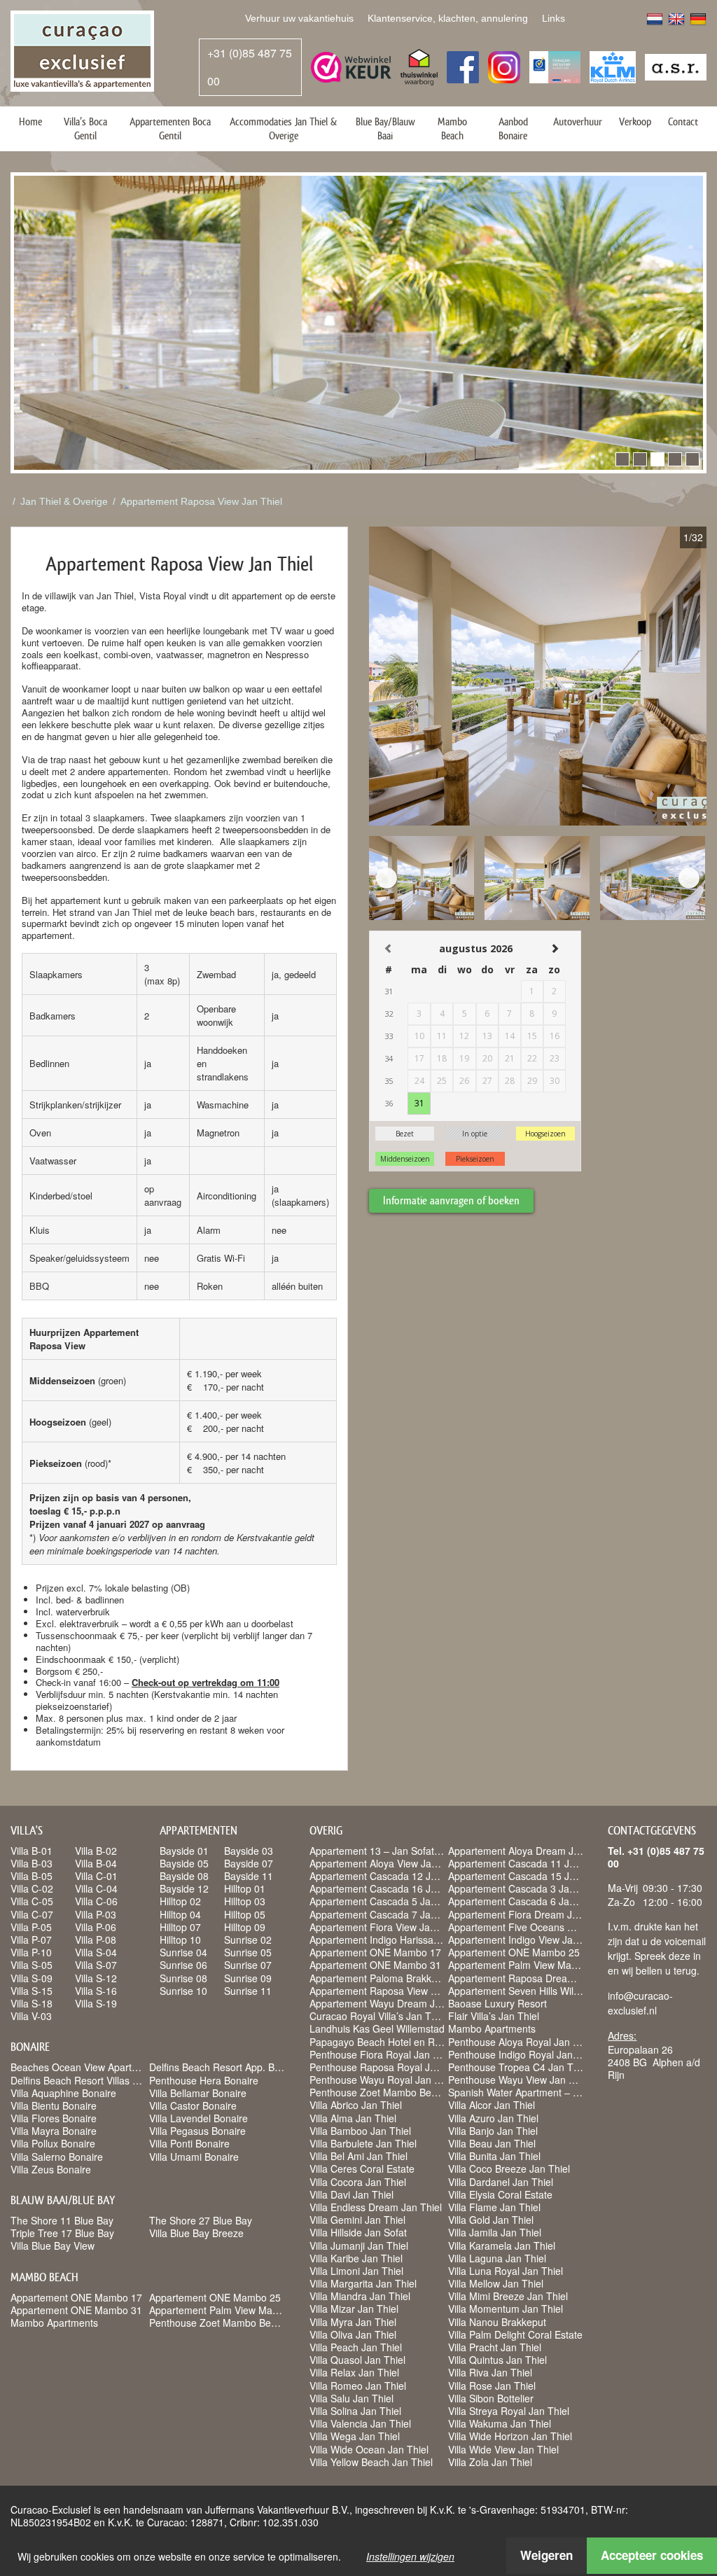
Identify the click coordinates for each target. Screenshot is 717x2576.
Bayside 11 (249, 1876)
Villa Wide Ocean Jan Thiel (369, 2449)
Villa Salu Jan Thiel (351, 2398)
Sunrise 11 (248, 1991)
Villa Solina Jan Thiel (355, 2411)
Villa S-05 (32, 1965)
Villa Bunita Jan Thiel (494, 2156)
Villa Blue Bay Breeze (196, 2233)
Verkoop (635, 121)
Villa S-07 (96, 1965)
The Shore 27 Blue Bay (201, 2220)
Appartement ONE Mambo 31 (76, 2310)
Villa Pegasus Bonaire (197, 2131)
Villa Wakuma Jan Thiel (500, 2423)
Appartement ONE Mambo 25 (215, 2297)
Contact (683, 121)
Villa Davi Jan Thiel (351, 2194)
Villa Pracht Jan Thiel (495, 2347)
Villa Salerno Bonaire (57, 2157)
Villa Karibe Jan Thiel (356, 2258)
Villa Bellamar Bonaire (198, 2093)
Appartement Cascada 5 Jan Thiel (385, 1901)
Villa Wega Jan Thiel (355, 2436)
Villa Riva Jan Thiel (490, 2372)
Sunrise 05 (248, 1952)
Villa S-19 (96, 2003)
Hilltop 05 (245, 1914)
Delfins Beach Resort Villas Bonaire (89, 2080)
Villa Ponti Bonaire (189, 2143)
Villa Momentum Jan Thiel (506, 2309)
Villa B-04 (96, 1863)
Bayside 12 (184, 1888)
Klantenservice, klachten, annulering (448, 18)
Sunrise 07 (248, 1965)
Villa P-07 (31, 1940)
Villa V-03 (31, 2016)
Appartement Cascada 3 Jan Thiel (524, 1888)
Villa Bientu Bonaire (54, 2105)
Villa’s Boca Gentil (85, 128)
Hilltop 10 (180, 1940)
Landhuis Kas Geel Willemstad (377, 2028)
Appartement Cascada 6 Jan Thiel (524, 1901)
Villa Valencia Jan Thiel (360, 2423)
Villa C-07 (32, 1914)
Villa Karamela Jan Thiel (502, 2246)
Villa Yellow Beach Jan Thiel (371, 2462)
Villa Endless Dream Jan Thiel (376, 2207)
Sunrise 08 (183, 1978)
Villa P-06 (96, 1927)
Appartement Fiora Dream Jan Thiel (528, 1914)
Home (30, 121)
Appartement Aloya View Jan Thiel (385, 1863)
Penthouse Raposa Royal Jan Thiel (388, 2067)
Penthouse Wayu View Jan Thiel (519, 2080)
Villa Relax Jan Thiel (354, 2372)
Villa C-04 (96, 1888)
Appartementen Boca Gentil (170, 128)
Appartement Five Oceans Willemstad (532, 1927)
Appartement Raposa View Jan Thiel (201, 501)
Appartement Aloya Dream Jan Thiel (529, 1851)
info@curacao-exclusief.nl (640, 2003)
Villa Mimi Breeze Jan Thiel (508, 2296)
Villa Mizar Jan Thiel (354, 2309)
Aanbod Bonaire (513, 128)
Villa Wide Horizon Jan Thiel (510, 2436)
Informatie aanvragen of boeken (451, 1200)
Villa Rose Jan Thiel (492, 2386)
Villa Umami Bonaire (194, 2157)
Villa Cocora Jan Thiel (358, 2182)
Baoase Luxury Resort (497, 2003)
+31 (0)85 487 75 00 (250, 67)
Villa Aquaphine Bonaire (63, 2093)
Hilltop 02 (180, 1901)
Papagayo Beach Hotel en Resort (383, 2042)
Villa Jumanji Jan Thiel (359, 2246)
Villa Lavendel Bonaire (199, 2118)
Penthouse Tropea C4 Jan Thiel (518, 2067)
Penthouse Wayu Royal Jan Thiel (383, 2080)
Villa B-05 (32, 1876)
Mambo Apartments (54, 2323)
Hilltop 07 (180, 1927)
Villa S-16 (96, 1991)
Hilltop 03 (245, 1901)
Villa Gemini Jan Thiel (357, 2220)
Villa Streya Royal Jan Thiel (509, 2411)
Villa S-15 (32, 1991)
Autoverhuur (578, 121)
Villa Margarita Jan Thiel (363, 2283)
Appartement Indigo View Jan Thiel (525, 1940)
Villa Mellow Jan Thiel (496, 2283)
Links (554, 18)
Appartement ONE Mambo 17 (76, 2297)
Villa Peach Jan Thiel (356, 2347)
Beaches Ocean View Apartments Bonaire (103, 2067)
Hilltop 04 (180, 1914)
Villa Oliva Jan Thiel (353, 2334)
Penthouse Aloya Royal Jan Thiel (521, 2042)
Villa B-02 (96, 1851)
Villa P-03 (96, 1914)
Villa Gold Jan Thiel (491, 2220)
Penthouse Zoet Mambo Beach (218, 2323)
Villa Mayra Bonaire (54, 2131)
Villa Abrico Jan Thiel (356, 2105)
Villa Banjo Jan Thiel (493, 2131)
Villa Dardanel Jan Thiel (501, 2182)
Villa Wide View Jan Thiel (503, 2449)
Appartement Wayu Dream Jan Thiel (390, 2003)
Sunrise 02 (248, 1940)
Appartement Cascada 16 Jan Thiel (388, 1888)
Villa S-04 (96, 1952)
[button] (622, 459)
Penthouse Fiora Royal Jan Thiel (382, 2054)
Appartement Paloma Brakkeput (380, 1978)
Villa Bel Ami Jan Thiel (358, 2156)
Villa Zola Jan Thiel (490, 2462)
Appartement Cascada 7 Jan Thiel (385, 1914)
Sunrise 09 (248, 1978)
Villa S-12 (96, 1978)
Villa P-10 (31, 1952)
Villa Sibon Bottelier (491, 2398)
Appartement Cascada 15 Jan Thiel (527, 1876)
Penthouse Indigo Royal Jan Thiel (523, 2054)
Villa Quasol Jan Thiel (357, 2360)
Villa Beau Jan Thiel (492, 2143)
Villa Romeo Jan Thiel (358, 2386)
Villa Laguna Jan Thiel (497, 2258)
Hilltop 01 (245, 1888)
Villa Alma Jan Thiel (353, 2118)
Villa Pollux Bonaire (53, 2143)
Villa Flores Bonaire (54, 2118)
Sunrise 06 (183, 1965)
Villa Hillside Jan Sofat (358, 2232)
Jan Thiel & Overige (64, 501)
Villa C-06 (96, 1901)
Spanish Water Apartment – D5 (517, 2092)
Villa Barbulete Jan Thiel (363, 2143)
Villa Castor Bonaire (193, 2105)
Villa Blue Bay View (53, 2246)
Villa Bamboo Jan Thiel (360, 2131)
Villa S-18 (32, 2003)
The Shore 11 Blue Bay (62, 2220)
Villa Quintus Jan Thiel (497, 2360)
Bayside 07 (249, 1863)
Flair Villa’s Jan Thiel (494, 2016)
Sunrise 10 (183, 1991)
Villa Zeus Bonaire (51, 2169)
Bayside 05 (184, 1863)
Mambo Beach (452, 128)
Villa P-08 (96, 1940)
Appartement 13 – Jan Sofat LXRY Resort (402, 1851)
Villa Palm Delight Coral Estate (515, 2334)
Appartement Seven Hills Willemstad (528, 1991)
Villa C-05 (32, 1901)
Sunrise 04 (183, 1952)
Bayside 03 (249, 1851)
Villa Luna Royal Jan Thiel (506, 2271)
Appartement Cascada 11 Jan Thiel (527, 1863)
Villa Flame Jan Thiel (494, 2207)
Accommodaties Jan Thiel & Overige (283, 128)
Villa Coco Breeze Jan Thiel (509, 2168)
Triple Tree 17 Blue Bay (62, 2233)
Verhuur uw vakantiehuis (299, 18)
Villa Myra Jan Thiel (353, 2322)
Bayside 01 (184, 1851)
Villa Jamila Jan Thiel (495, 2232)
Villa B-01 (32, 1851)
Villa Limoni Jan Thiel (356, 2271)
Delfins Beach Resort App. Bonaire (226, 2067)
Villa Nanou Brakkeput (497, 2322)
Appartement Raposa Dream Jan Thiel (534, 1978)
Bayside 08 (184, 1876)
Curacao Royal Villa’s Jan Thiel (378, 2016)
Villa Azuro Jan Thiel (493, 2118)
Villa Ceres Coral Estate (362, 2168)
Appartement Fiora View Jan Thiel (385, 1927)
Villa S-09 (32, 1978)
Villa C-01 (96, 1876)
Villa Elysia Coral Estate (500, 2194)
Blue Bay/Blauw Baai (385, 128)
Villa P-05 (31, 1927)
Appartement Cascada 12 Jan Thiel (388, 1876)
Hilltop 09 (245, 1927)
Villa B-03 (32, 1863)
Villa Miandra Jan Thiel (360, 2296)
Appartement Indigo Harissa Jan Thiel (393, 1940)
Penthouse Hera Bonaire (204, 2080)
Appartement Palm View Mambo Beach (236, 2310)
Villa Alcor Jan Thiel (492, 2105)
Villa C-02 (32, 1888)
